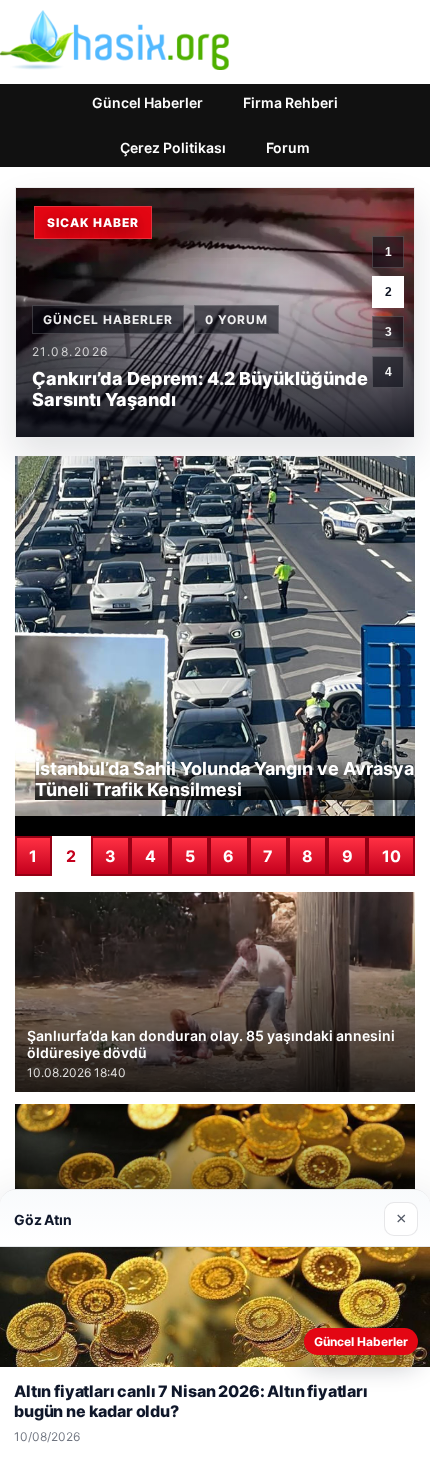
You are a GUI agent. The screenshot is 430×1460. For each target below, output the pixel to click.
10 (391, 856)
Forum (288, 147)
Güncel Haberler (147, 102)
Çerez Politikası (173, 147)
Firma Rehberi (290, 102)
